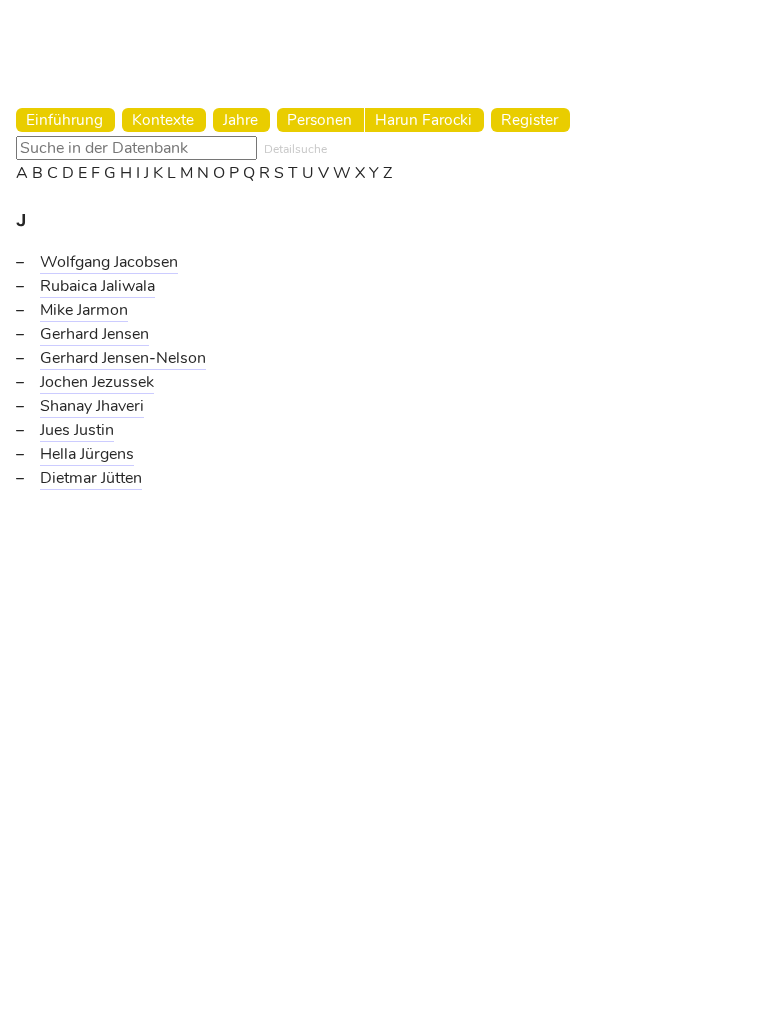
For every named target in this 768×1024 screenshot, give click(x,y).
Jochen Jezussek (97, 382)
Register (529, 119)
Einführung (64, 119)
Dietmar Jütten (91, 478)
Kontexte (163, 119)
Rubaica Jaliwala (97, 286)
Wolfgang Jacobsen (109, 262)
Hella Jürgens (87, 454)
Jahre (240, 119)
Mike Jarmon (84, 310)
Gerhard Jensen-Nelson (123, 358)
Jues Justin (77, 430)
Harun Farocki (423, 119)
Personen (319, 119)
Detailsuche (295, 149)
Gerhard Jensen (94, 334)
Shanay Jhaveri (92, 406)
